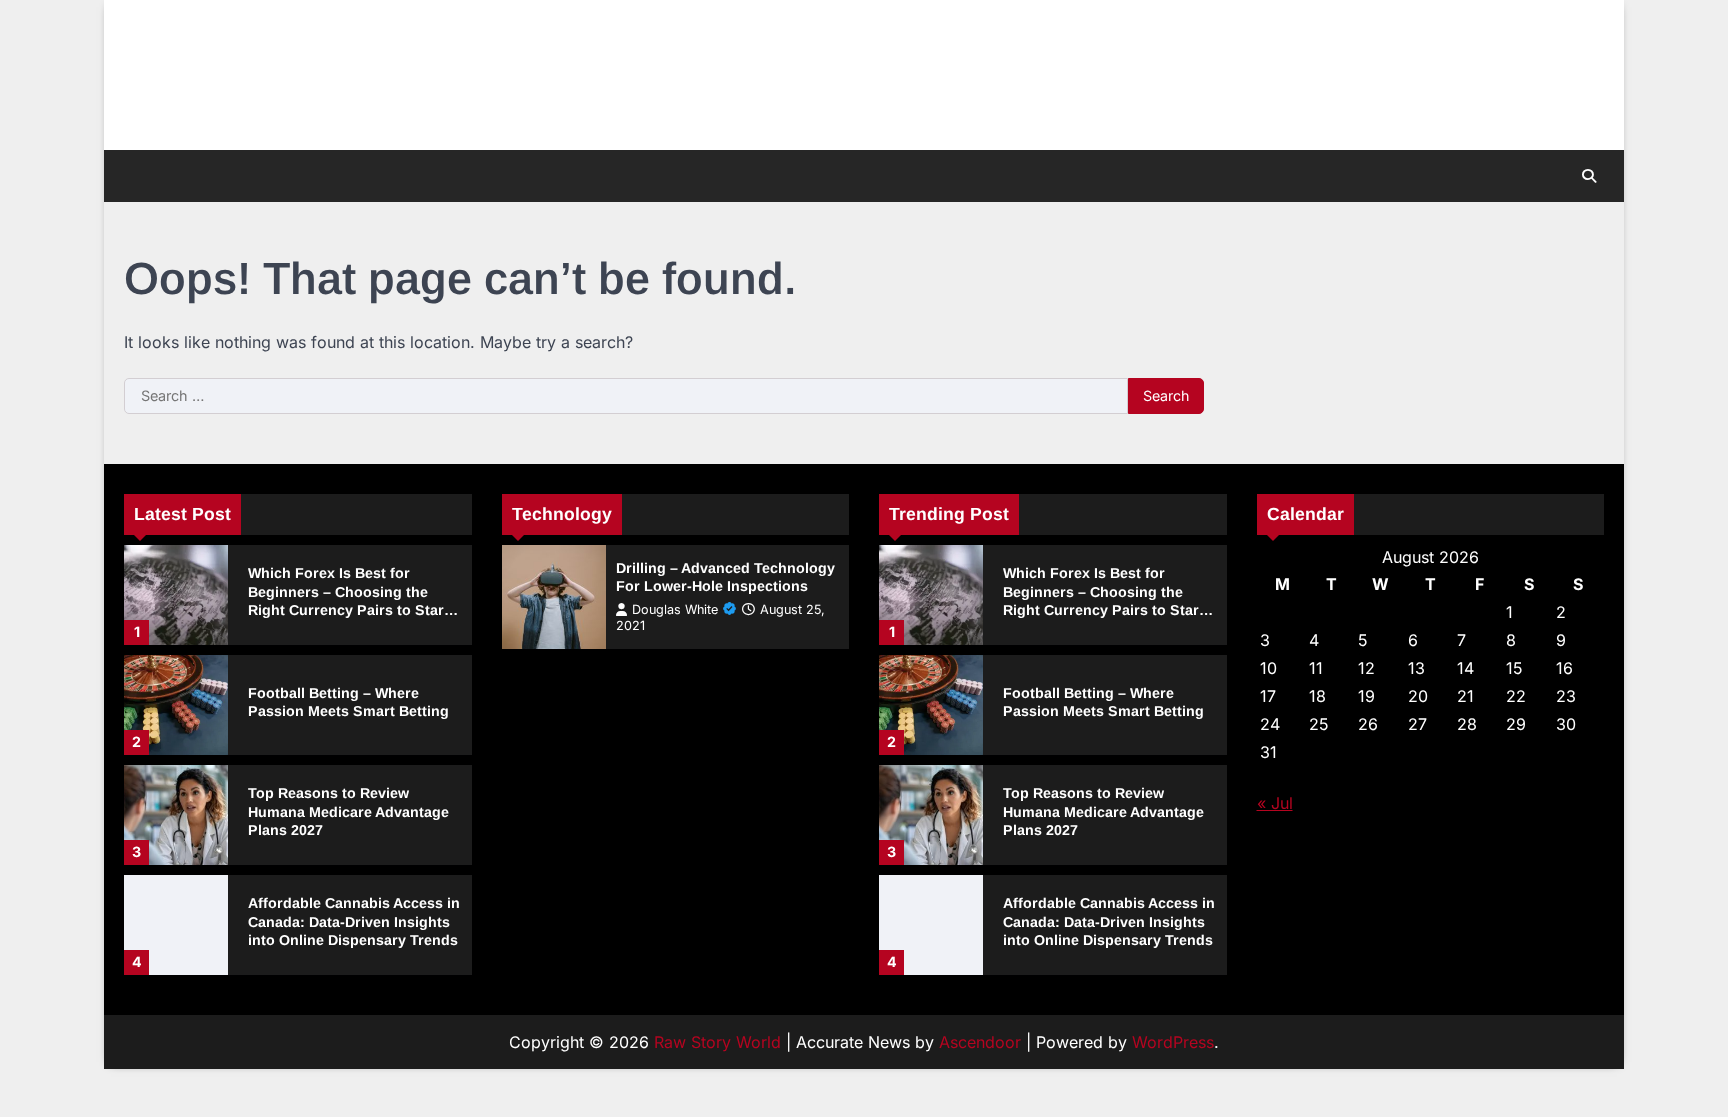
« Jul (1275, 803)
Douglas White (675, 609)
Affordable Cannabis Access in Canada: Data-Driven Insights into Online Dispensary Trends (354, 921)
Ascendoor (980, 1042)
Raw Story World (717, 1042)
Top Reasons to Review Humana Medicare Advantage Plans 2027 (348, 811)
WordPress (1173, 1042)
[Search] (1589, 176)
